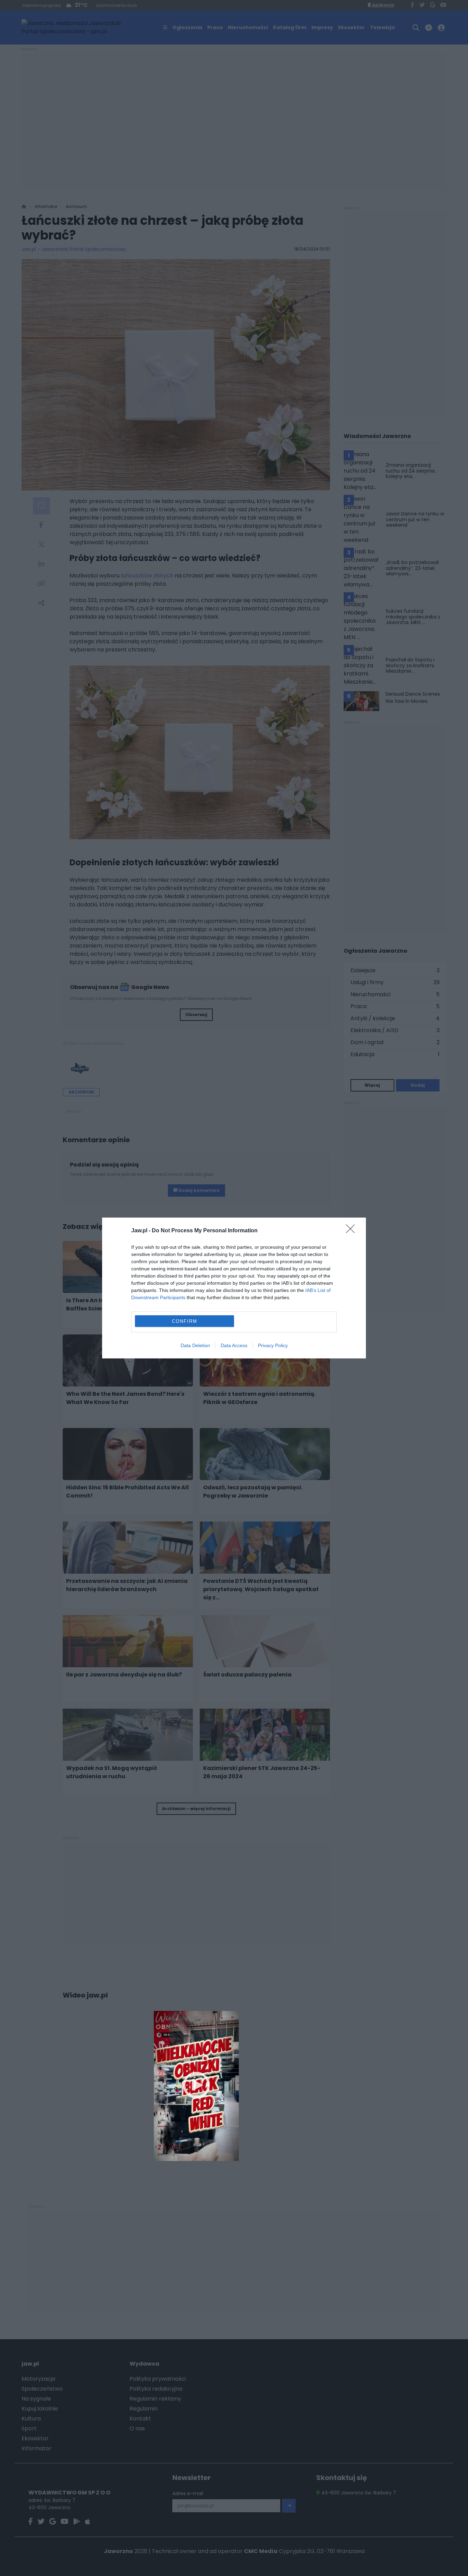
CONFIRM (185, 1321)
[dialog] (234, 1288)
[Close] (353, 1231)
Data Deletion (195, 1345)
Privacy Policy (273, 1345)
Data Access (234, 1345)
